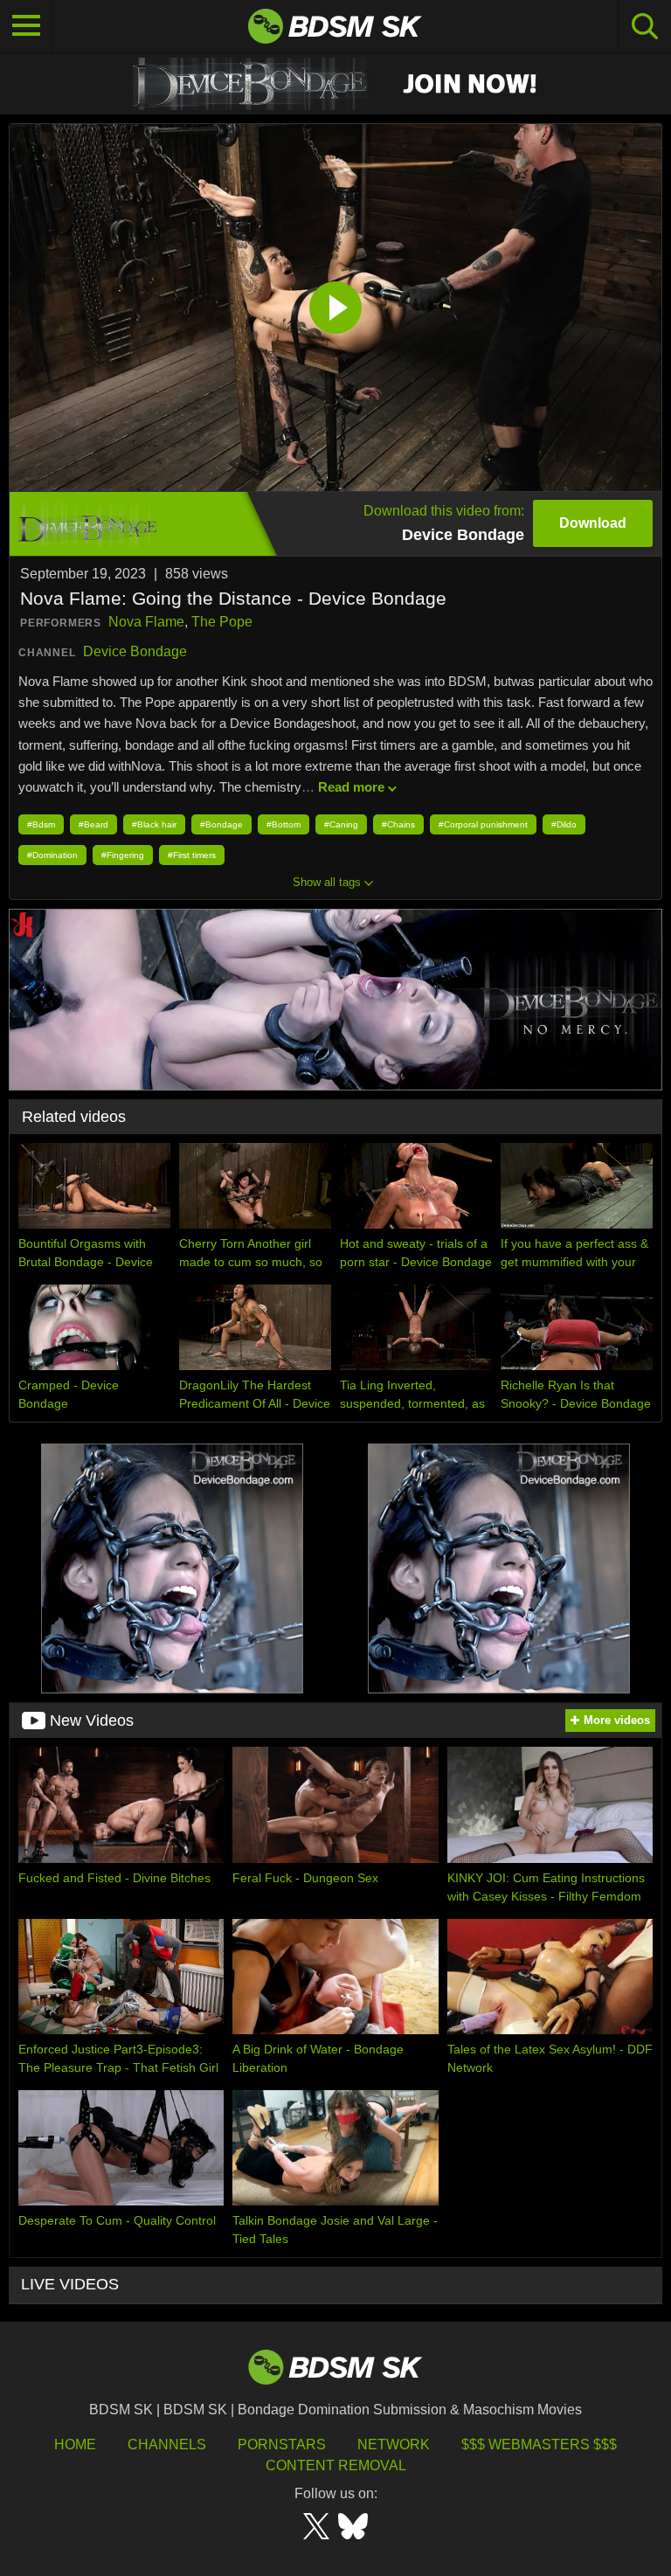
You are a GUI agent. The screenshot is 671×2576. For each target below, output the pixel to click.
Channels (167, 2444)
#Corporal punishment (483, 824)
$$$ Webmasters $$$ (539, 2444)
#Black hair (154, 824)
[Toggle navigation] (26, 26)
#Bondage (221, 824)
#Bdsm (41, 824)
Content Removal (336, 2465)
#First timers (192, 855)
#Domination (52, 855)
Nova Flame (146, 622)
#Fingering (123, 855)
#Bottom (284, 824)
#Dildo (564, 824)
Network (394, 2444)
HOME (75, 2444)
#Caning (341, 824)
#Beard (93, 824)
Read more (351, 787)
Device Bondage (135, 651)
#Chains (398, 824)
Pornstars (282, 2444)
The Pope (222, 622)
